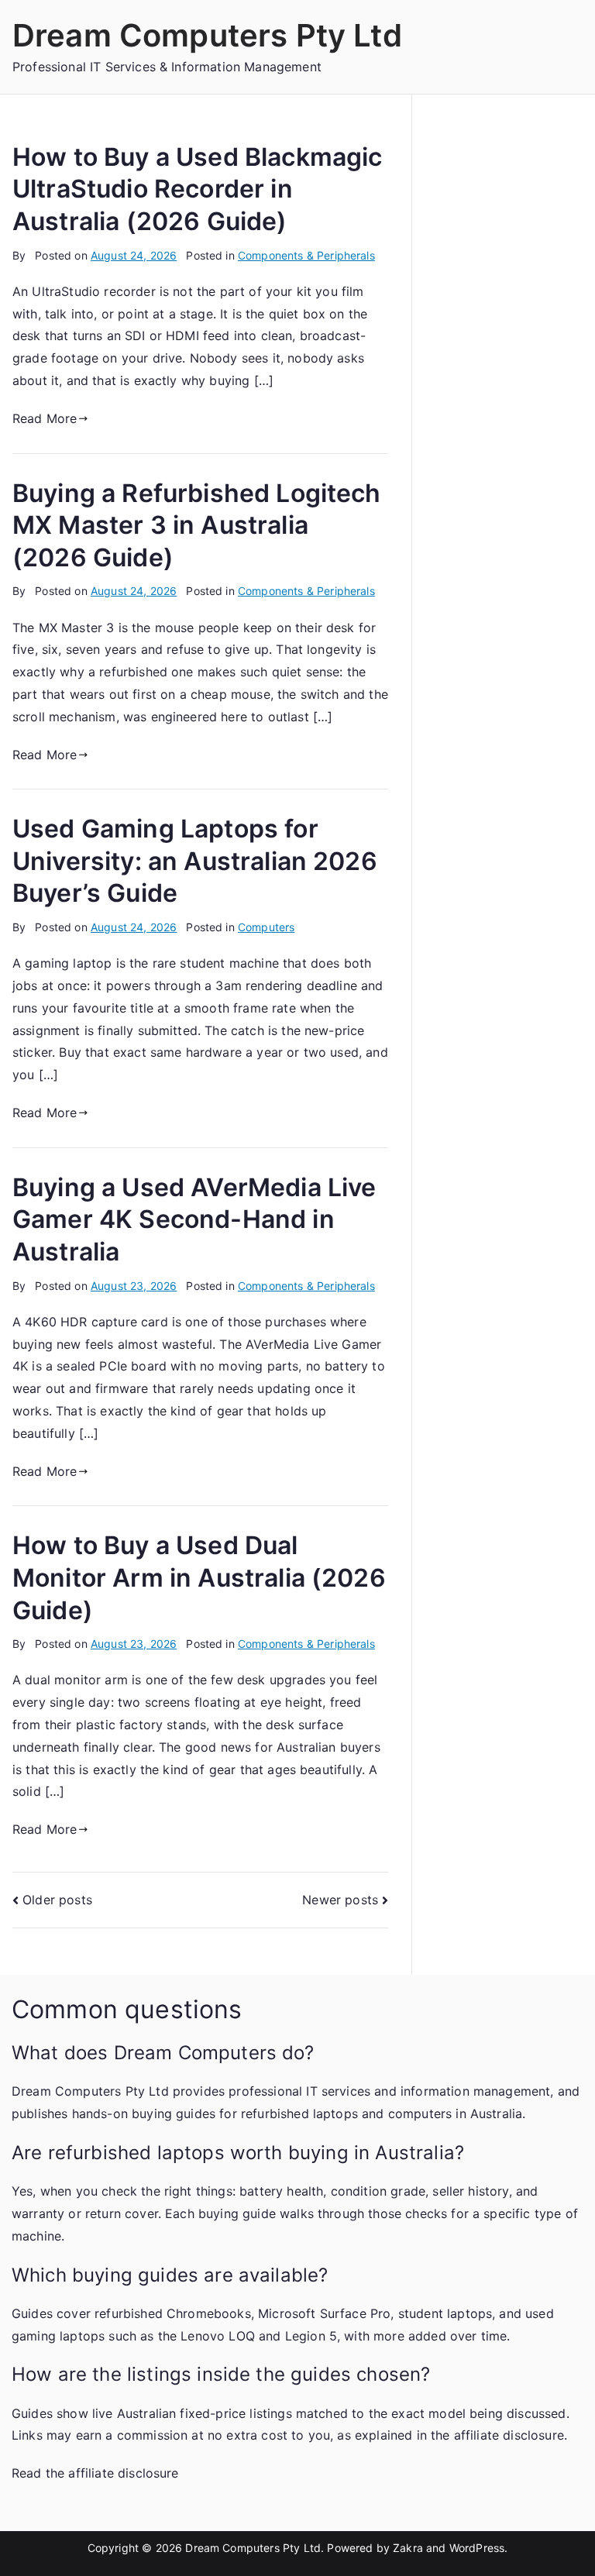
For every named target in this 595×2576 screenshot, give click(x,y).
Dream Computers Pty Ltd (207, 35)
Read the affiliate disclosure (95, 2473)
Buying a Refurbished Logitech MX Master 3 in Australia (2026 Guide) (197, 525)
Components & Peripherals (306, 255)
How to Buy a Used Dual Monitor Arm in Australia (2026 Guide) (199, 1577)
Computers (266, 927)
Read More (45, 418)
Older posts (57, 1900)
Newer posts (340, 1900)
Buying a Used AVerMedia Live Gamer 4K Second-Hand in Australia (194, 1219)
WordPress (477, 2548)
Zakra (408, 2548)
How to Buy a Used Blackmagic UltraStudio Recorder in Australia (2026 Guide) (197, 189)
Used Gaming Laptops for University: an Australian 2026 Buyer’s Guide (195, 861)
